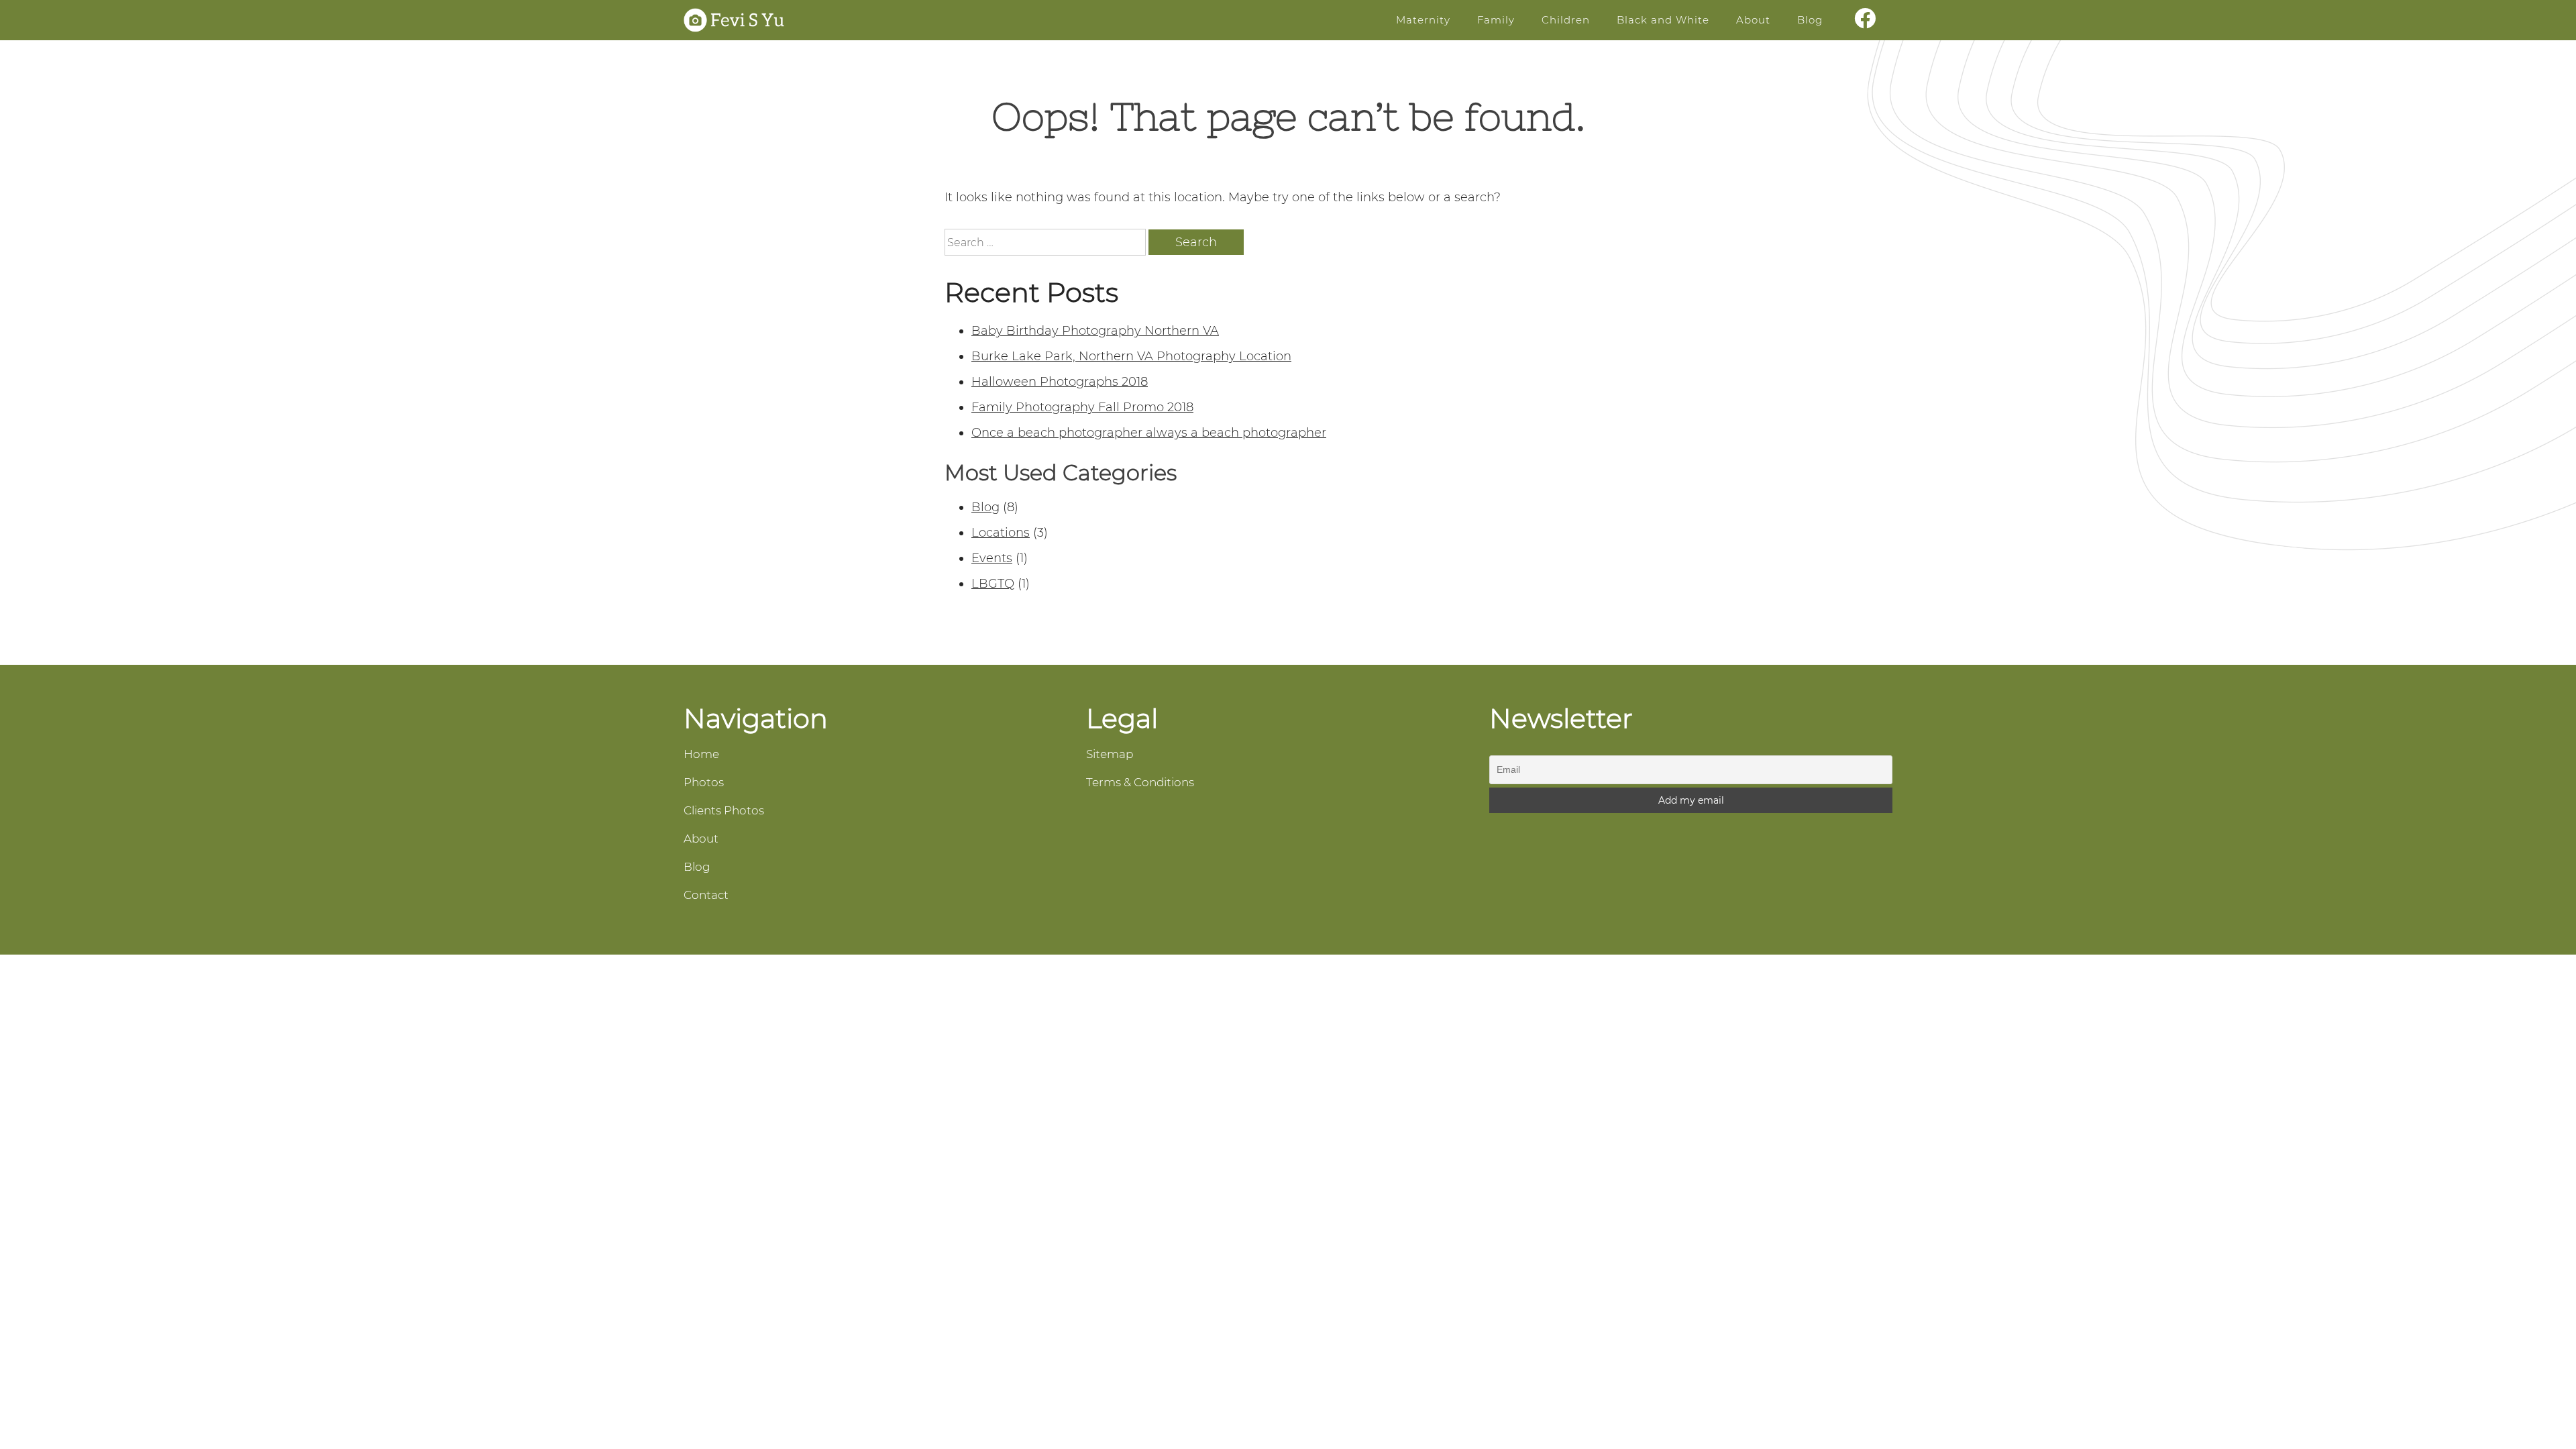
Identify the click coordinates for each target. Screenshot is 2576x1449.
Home (701, 754)
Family (1496, 20)
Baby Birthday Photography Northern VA (1095, 331)
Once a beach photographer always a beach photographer (1149, 433)
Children (1566, 20)
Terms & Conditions (1140, 782)
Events (992, 558)
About (1753, 20)
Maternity (1423, 20)
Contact (706, 895)
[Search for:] (1046, 243)
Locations (1001, 533)
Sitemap (1110, 754)
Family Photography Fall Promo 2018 (1082, 407)
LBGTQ (993, 584)
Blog (1810, 20)
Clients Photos (724, 810)
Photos (704, 782)
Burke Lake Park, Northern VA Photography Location (1131, 356)
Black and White (1663, 20)
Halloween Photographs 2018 (1060, 382)
